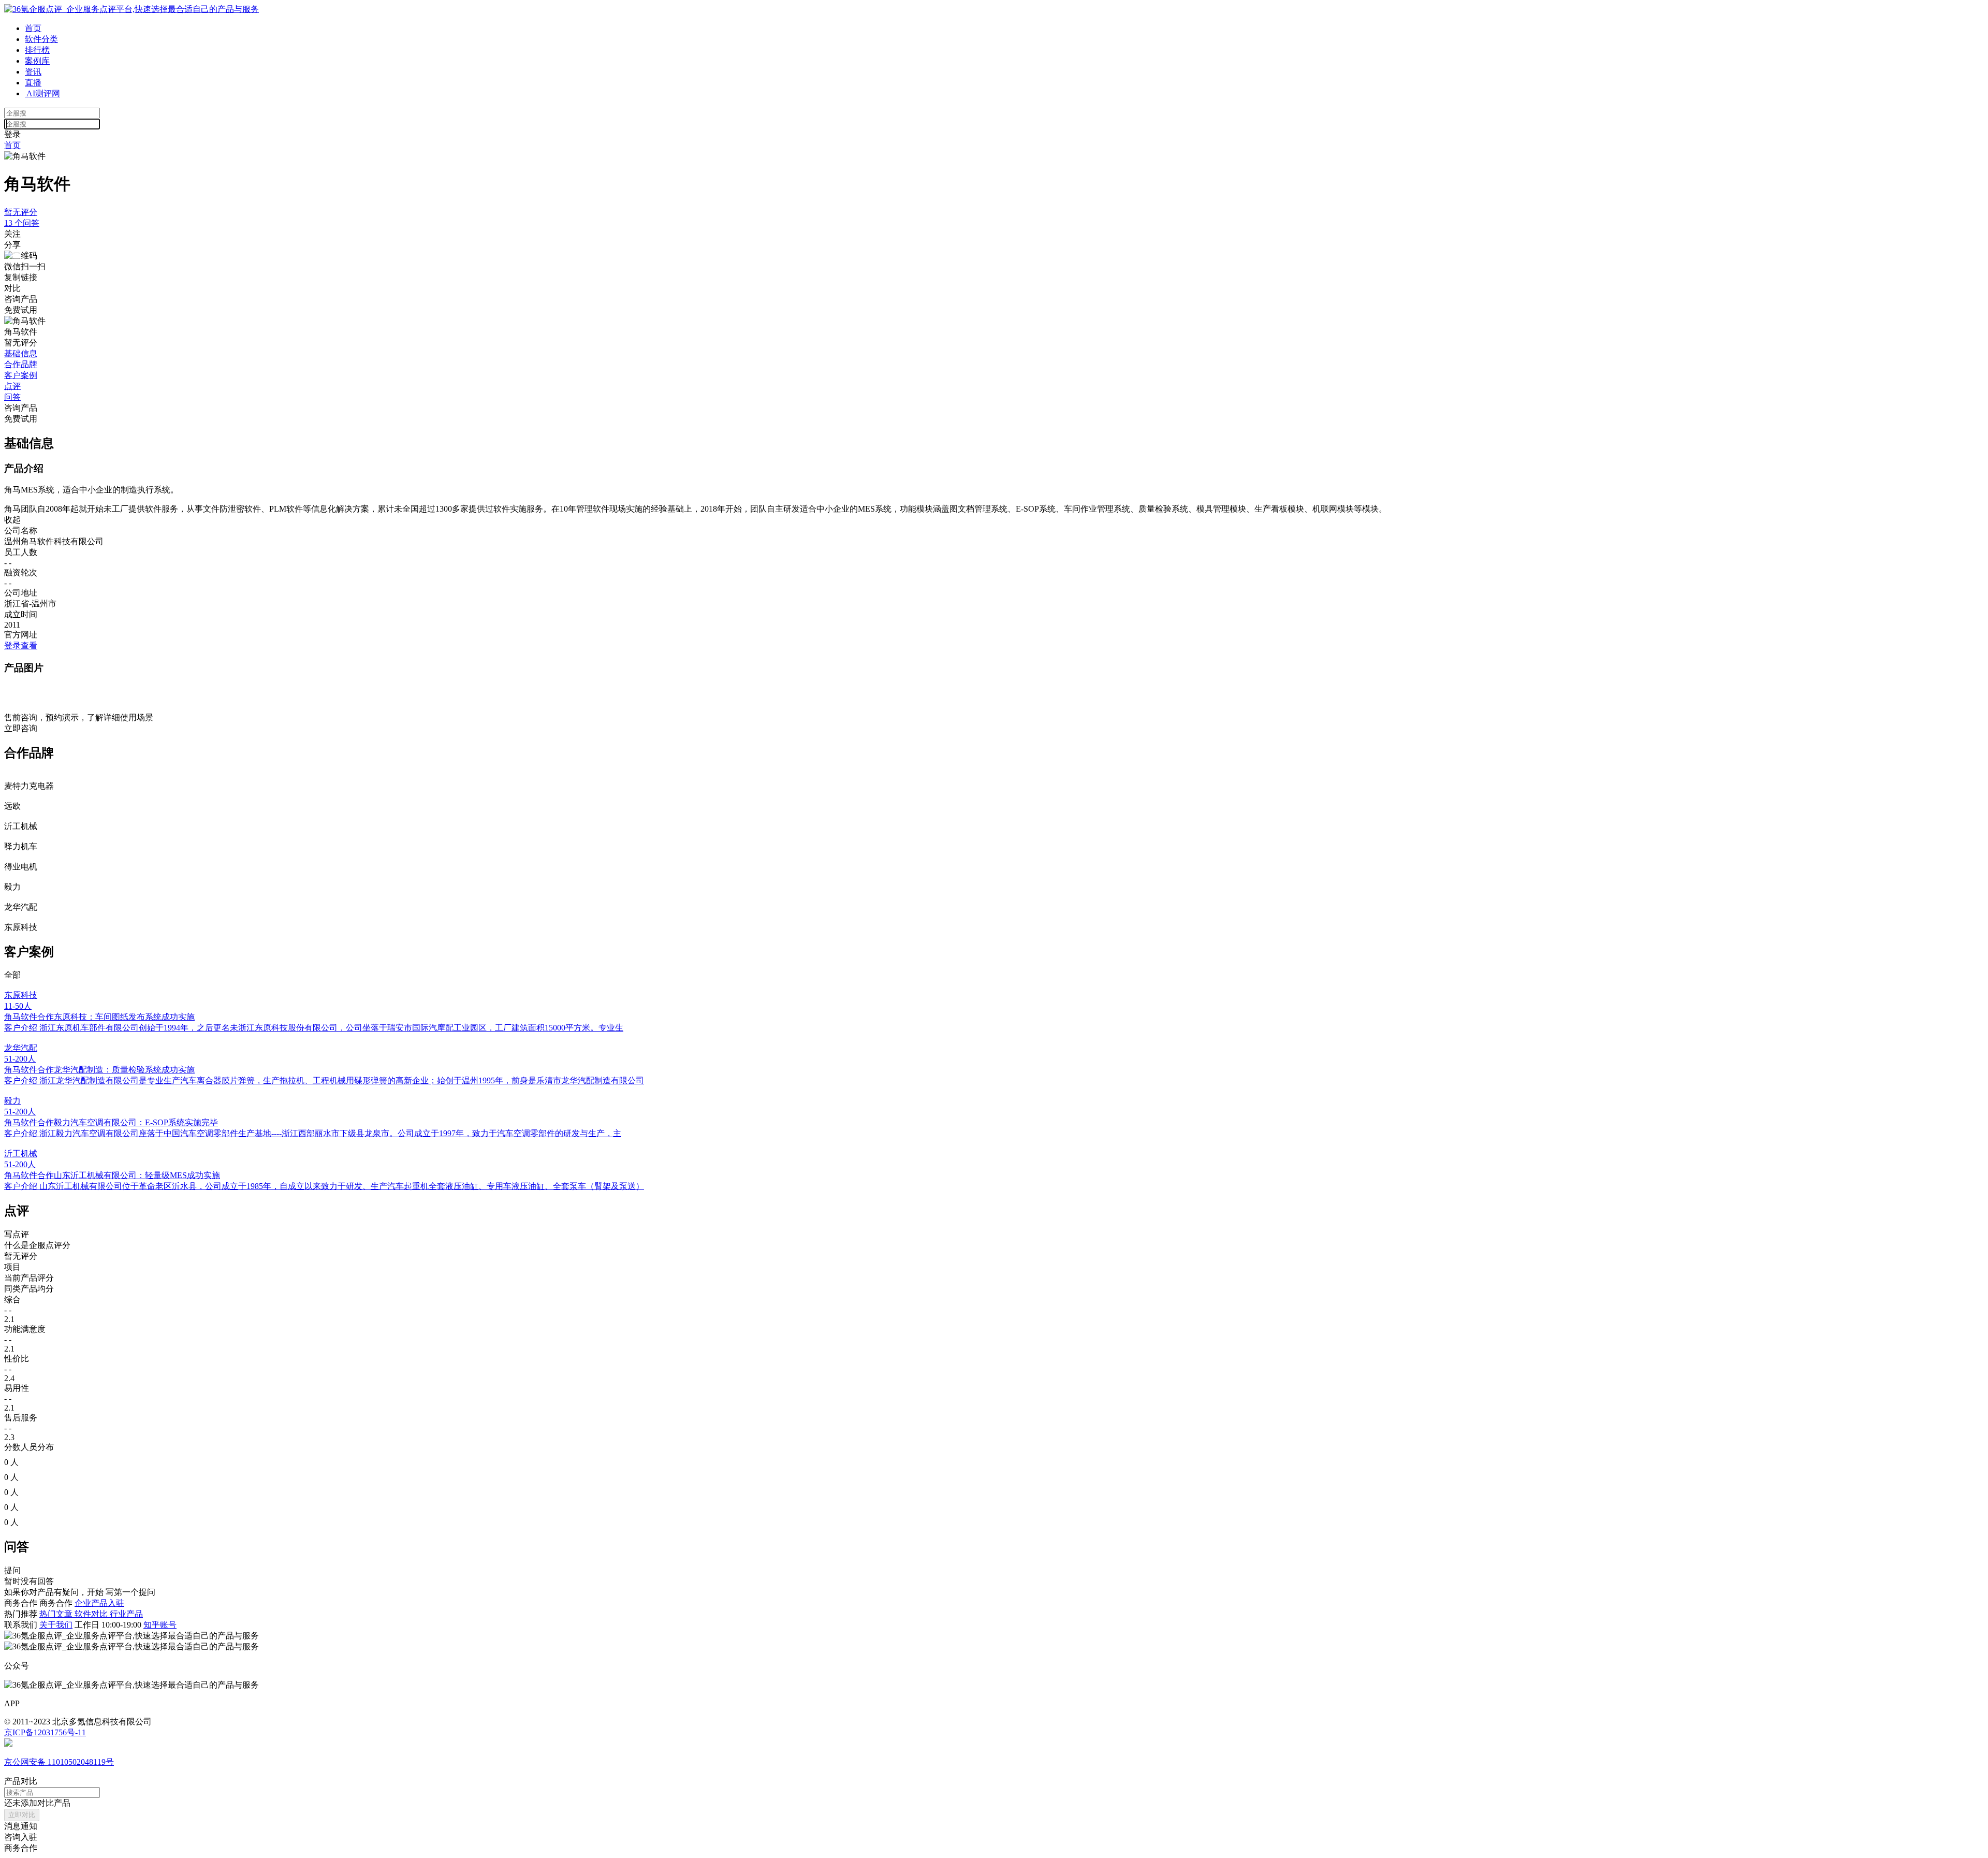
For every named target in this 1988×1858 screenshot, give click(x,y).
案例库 (37, 61)
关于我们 (56, 1625)
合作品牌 (21, 364)
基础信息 (21, 353)
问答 (12, 397)
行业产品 (126, 1614)
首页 (33, 28)
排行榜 (37, 50)
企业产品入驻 (99, 1603)
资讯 (33, 72)
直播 (33, 83)
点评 (12, 386)
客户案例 (21, 375)
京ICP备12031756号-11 (45, 1732)
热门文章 (57, 1614)
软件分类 (41, 39)
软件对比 (92, 1614)
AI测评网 (42, 93)
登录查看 (21, 645)
